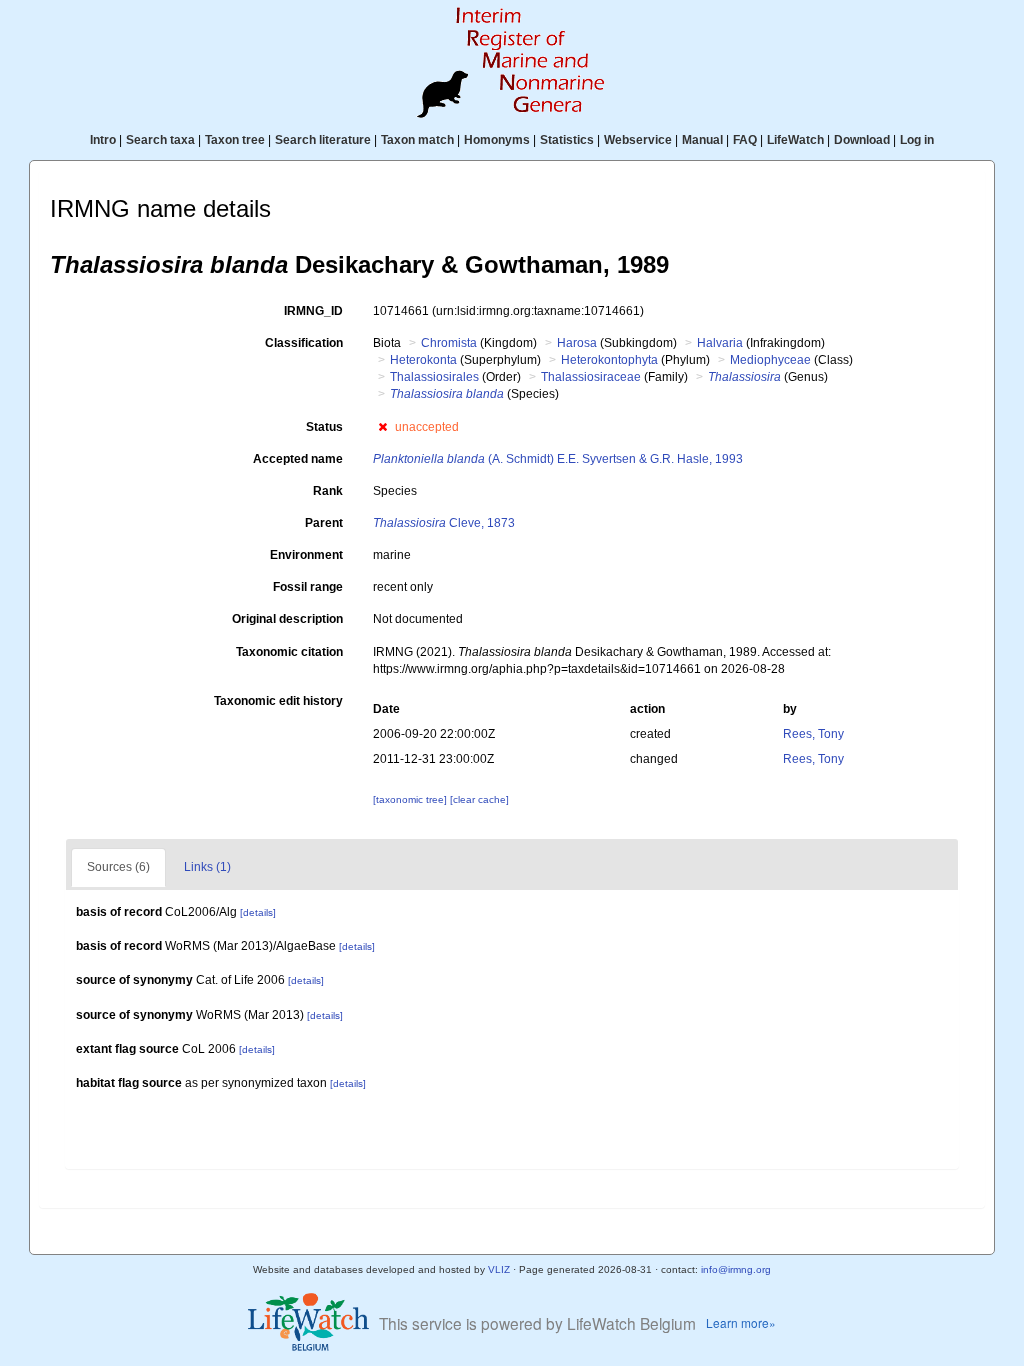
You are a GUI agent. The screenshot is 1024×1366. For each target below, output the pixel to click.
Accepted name (298, 459)
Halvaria (720, 343)
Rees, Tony (813, 734)
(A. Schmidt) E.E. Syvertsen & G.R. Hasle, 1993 (558, 459)
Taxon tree (235, 140)
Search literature (323, 140)
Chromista (449, 343)
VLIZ (499, 1269)
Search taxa (160, 140)
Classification (304, 343)
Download (862, 140)
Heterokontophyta (609, 360)
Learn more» (741, 1322)
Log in (917, 140)
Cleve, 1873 (444, 523)
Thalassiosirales (434, 377)
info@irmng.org (736, 1269)
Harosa (577, 343)
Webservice (638, 140)
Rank (328, 491)
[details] (258, 912)
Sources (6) (118, 867)
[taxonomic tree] (411, 799)
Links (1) (207, 867)
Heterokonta (423, 360)
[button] (382, 427)
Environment (306, 555)
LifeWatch (795, 140)
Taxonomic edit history (278, 701)
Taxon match (417, 140)
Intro (103, 140)
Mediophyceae (770, 360)
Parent (324, 523)
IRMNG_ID (313, 311)
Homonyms (497, 140)
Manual (702, 140)
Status (324, 427)
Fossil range (308, 587)
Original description (287, 619)
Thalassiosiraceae (591, 377)
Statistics (567, 140)
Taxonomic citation (289, 652)
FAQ (745, 140)
